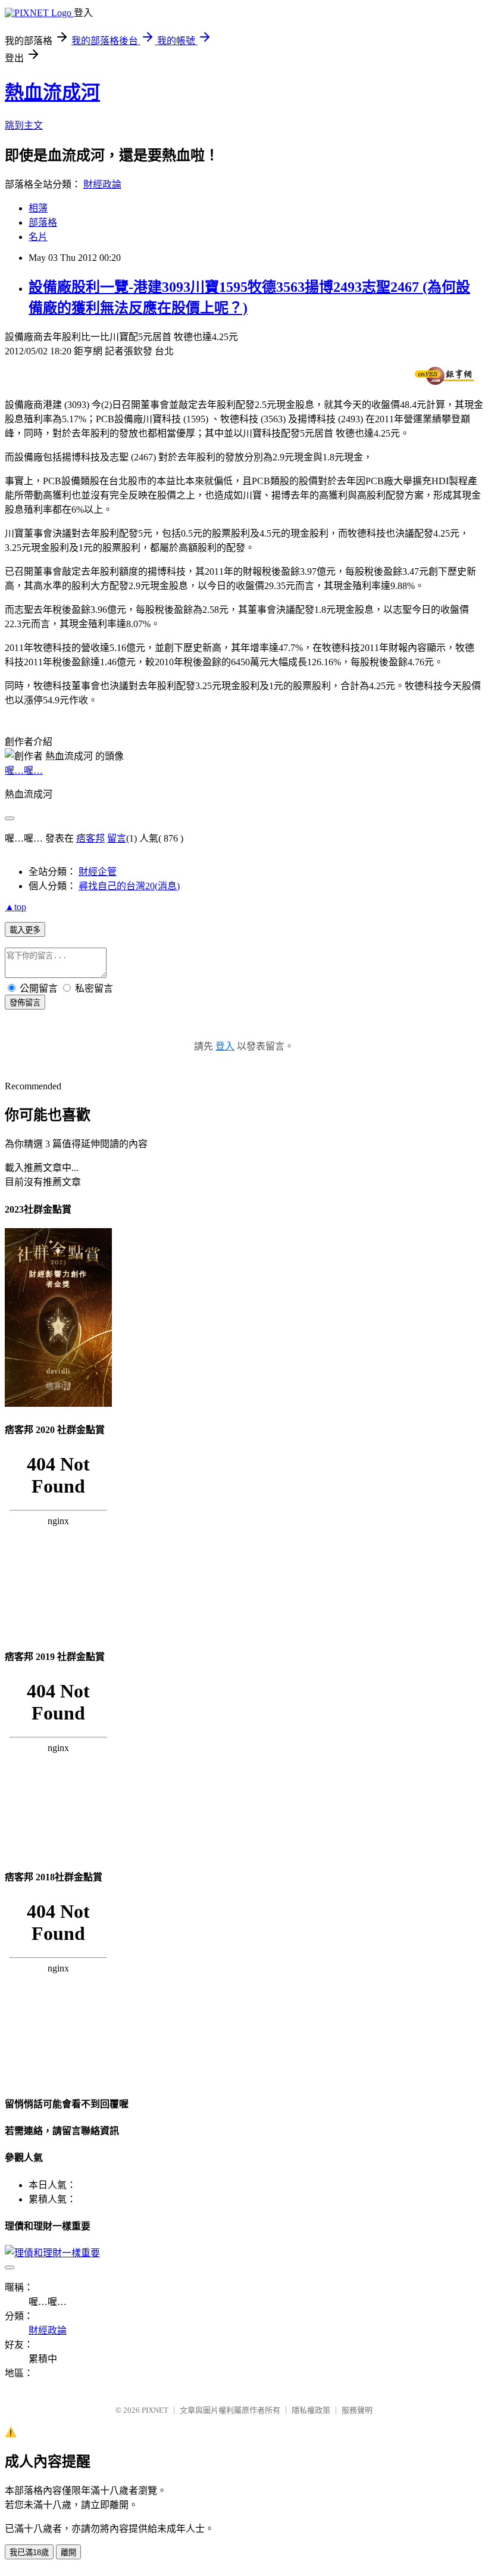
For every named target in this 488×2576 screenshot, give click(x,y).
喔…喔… (24, 770)
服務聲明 (357, 2410)
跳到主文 (24, 125)
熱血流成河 (52, 92)
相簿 (38, 208)
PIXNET (155, 2410)
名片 (38, 237)
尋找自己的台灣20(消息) (129, 886)
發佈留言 (25, 1003)
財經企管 (98, 872)
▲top (15, 907)
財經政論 (102, 184)
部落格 (43, 222)
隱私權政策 (311, 2410)
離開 (68, 2552)
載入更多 (25, 930)
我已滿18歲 (29, 2552)
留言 (117, 838)
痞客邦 (90, 838)
